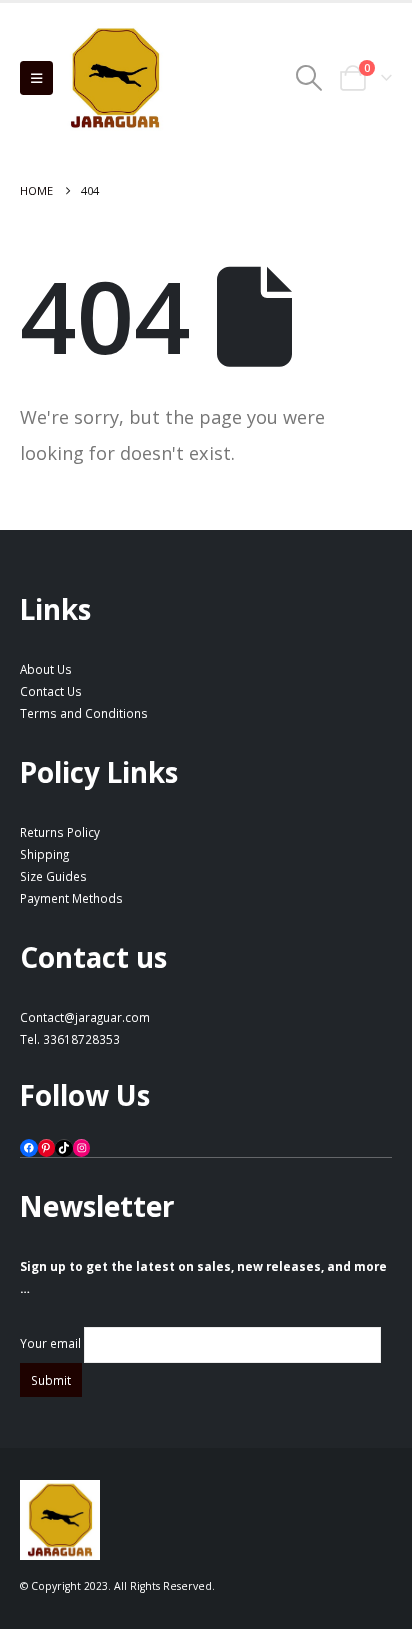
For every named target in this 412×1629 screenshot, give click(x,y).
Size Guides (53, 876)
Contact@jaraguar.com (85, 1017)
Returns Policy (60, 832)
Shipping (44, 854)
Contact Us (51, 691)
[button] (36, 78)
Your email (52, 1343)
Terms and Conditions (84, 713)
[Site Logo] (115, 78)
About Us (46, 669)
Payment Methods (71, 898)
